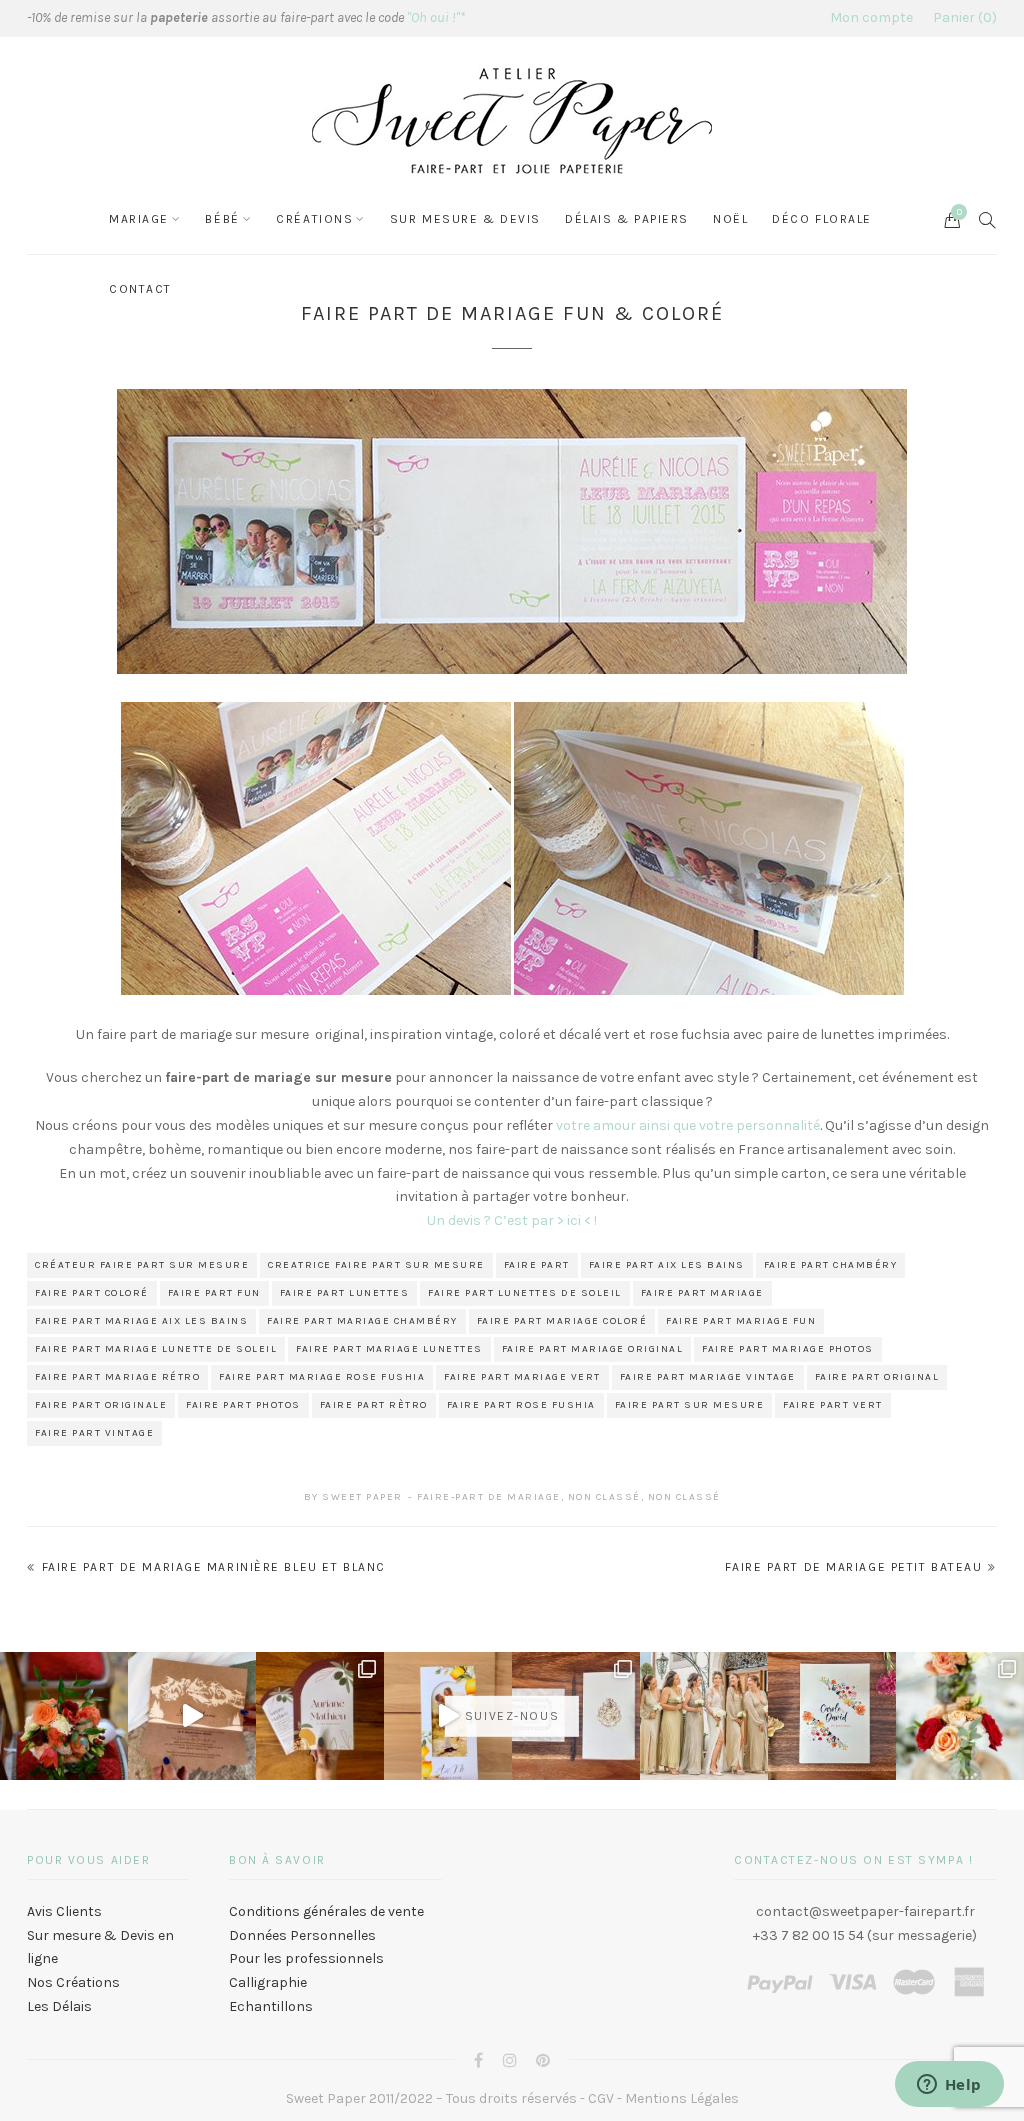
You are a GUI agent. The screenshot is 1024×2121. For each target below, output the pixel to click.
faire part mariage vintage (708, 1377)
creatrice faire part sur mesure (376, 1265)
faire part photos (243, 1405)
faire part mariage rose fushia (322, 1377)
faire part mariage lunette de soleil (156, 1349)
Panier (962, 17)
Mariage (139, 219)
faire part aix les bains (667, 1265)
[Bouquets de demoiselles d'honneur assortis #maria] (704, 1716)
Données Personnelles (302, 1935)
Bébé (222, 219)
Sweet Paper (362, 1497)
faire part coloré (92, 1293)
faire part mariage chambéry (362, 1321)
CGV (601, 2098)
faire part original (877, 1377)
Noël (730, 219)
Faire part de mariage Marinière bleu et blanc (214, 1567)
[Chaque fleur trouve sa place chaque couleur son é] (64, 1716)
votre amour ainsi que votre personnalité (688, 1125)
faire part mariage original (593, 1349)
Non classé (604, 1497)
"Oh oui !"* (436, 17)
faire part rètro (374, 1405)
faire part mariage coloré (562, 1321)
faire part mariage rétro (117, 1377)
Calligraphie (268, 1982)
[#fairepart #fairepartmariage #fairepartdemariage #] (320, 1716)
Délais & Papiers (627, 219)
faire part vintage (94, 1433)
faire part (537, 1265)
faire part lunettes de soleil (525, 1293)
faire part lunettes (345, 1293)
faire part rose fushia (521, 1405)
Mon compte (871, 17)
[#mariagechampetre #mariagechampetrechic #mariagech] (960, 1716)
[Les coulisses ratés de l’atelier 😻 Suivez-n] (192, 1716)
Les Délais (59, 2006)
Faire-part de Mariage (489, 1497)
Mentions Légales (682, 2098)
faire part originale (101, 1405)
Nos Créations (73, 1982)
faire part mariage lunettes (389, 1349)
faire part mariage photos (788, 1349)
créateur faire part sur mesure (142, 1265)
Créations (314, 219)
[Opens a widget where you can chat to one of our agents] (949, 2086)
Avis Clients (64, 1911)
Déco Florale (822, 219)
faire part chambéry (831, 1265)
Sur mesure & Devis (465, 219)
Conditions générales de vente (326, 1911)
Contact (140, 289)
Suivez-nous (512, 1716)
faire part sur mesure (690, 1405)
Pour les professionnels (306, 1958)
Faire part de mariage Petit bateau (853, 1567)
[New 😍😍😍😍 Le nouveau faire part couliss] (448, 1716)
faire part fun (214, 1293)
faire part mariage (702, 1293)
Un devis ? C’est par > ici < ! (512, 1220)
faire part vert (833, 1405)
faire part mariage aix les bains (141, 1321)
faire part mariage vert (522, 1377)
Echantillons (271, 2006)
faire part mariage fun (741, 1321)
